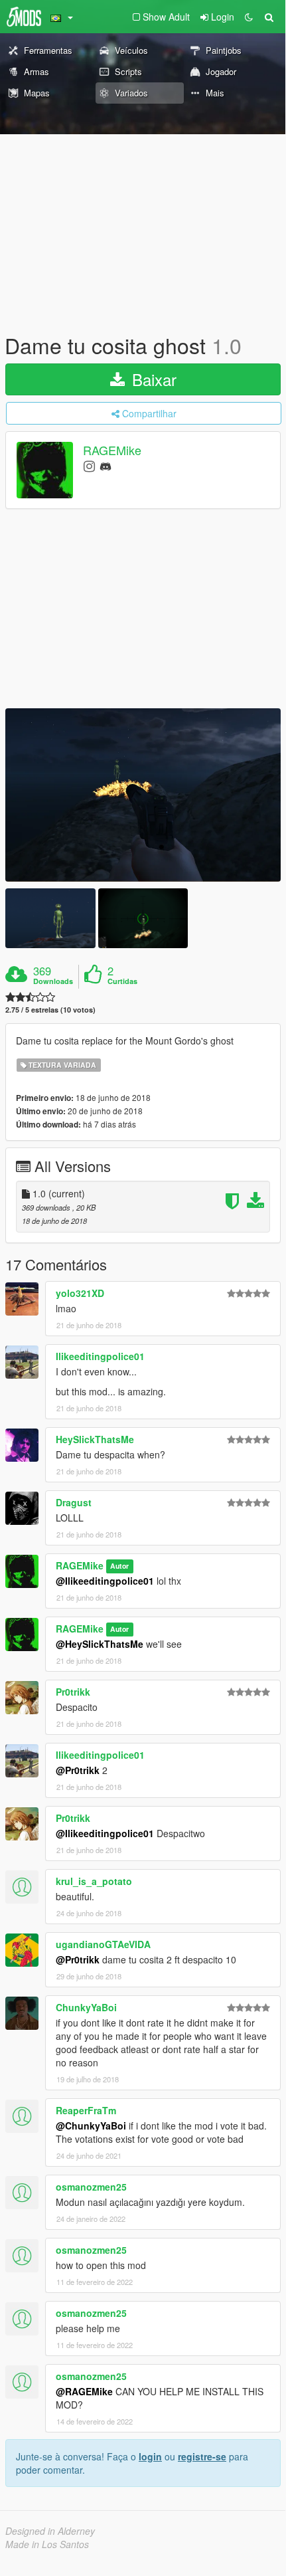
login (150, 2456)
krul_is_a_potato (94, 1881)
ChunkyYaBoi (86, 2007)
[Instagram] (89, 465)
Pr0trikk (73, 1692)
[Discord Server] (106, 465)
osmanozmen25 (91, 2187)
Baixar (152, 379)
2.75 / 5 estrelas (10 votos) (50, 1010)
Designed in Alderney (50, 2531)
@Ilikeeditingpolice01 (105, 1581)
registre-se (202, 2456)
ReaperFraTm (86, 2110)
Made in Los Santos (47, 2544)
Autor (119, 1566)
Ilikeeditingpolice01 (100, 1356)
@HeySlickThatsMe (100, 1644)
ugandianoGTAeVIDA (103, 1944)
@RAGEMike (84, 2391)
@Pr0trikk (78, 1770)
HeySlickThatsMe (95, 1439)
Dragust (74, 1502)
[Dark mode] (249, 17)
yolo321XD (80, 1293)
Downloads (53, 981)
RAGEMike (112, 450)
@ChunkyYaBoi (91, 2126)
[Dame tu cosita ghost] (143, 795)
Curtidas (122, 981)
